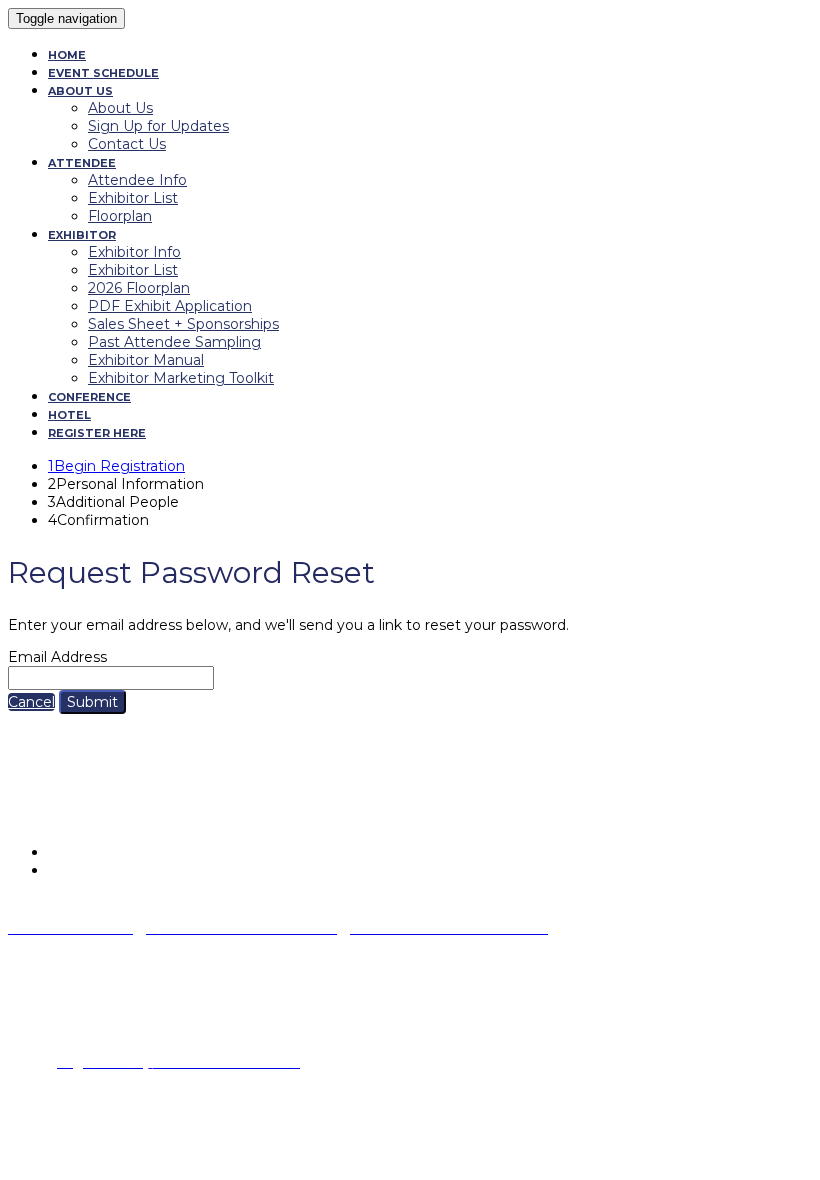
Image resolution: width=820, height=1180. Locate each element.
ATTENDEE (82, 163)
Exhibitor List (133, 198)
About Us (120, 108)
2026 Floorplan (139, 288)
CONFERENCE (89, 397)
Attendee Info (137, 180)
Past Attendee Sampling (174, 342)
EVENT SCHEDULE (103, 73)
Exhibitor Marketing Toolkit (181, 378)
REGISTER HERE (97, 433)
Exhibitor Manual (146, 360)
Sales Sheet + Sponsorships (183, 324)
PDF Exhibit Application (170, 306)
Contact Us (127, 144)
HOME (67, 55)
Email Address (57, 657)
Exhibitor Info (134, 252)
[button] (31, 702)
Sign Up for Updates (158, 126)
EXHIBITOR (82, 235)
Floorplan (120, 216)
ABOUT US (80, 91)
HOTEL (69, 415)
